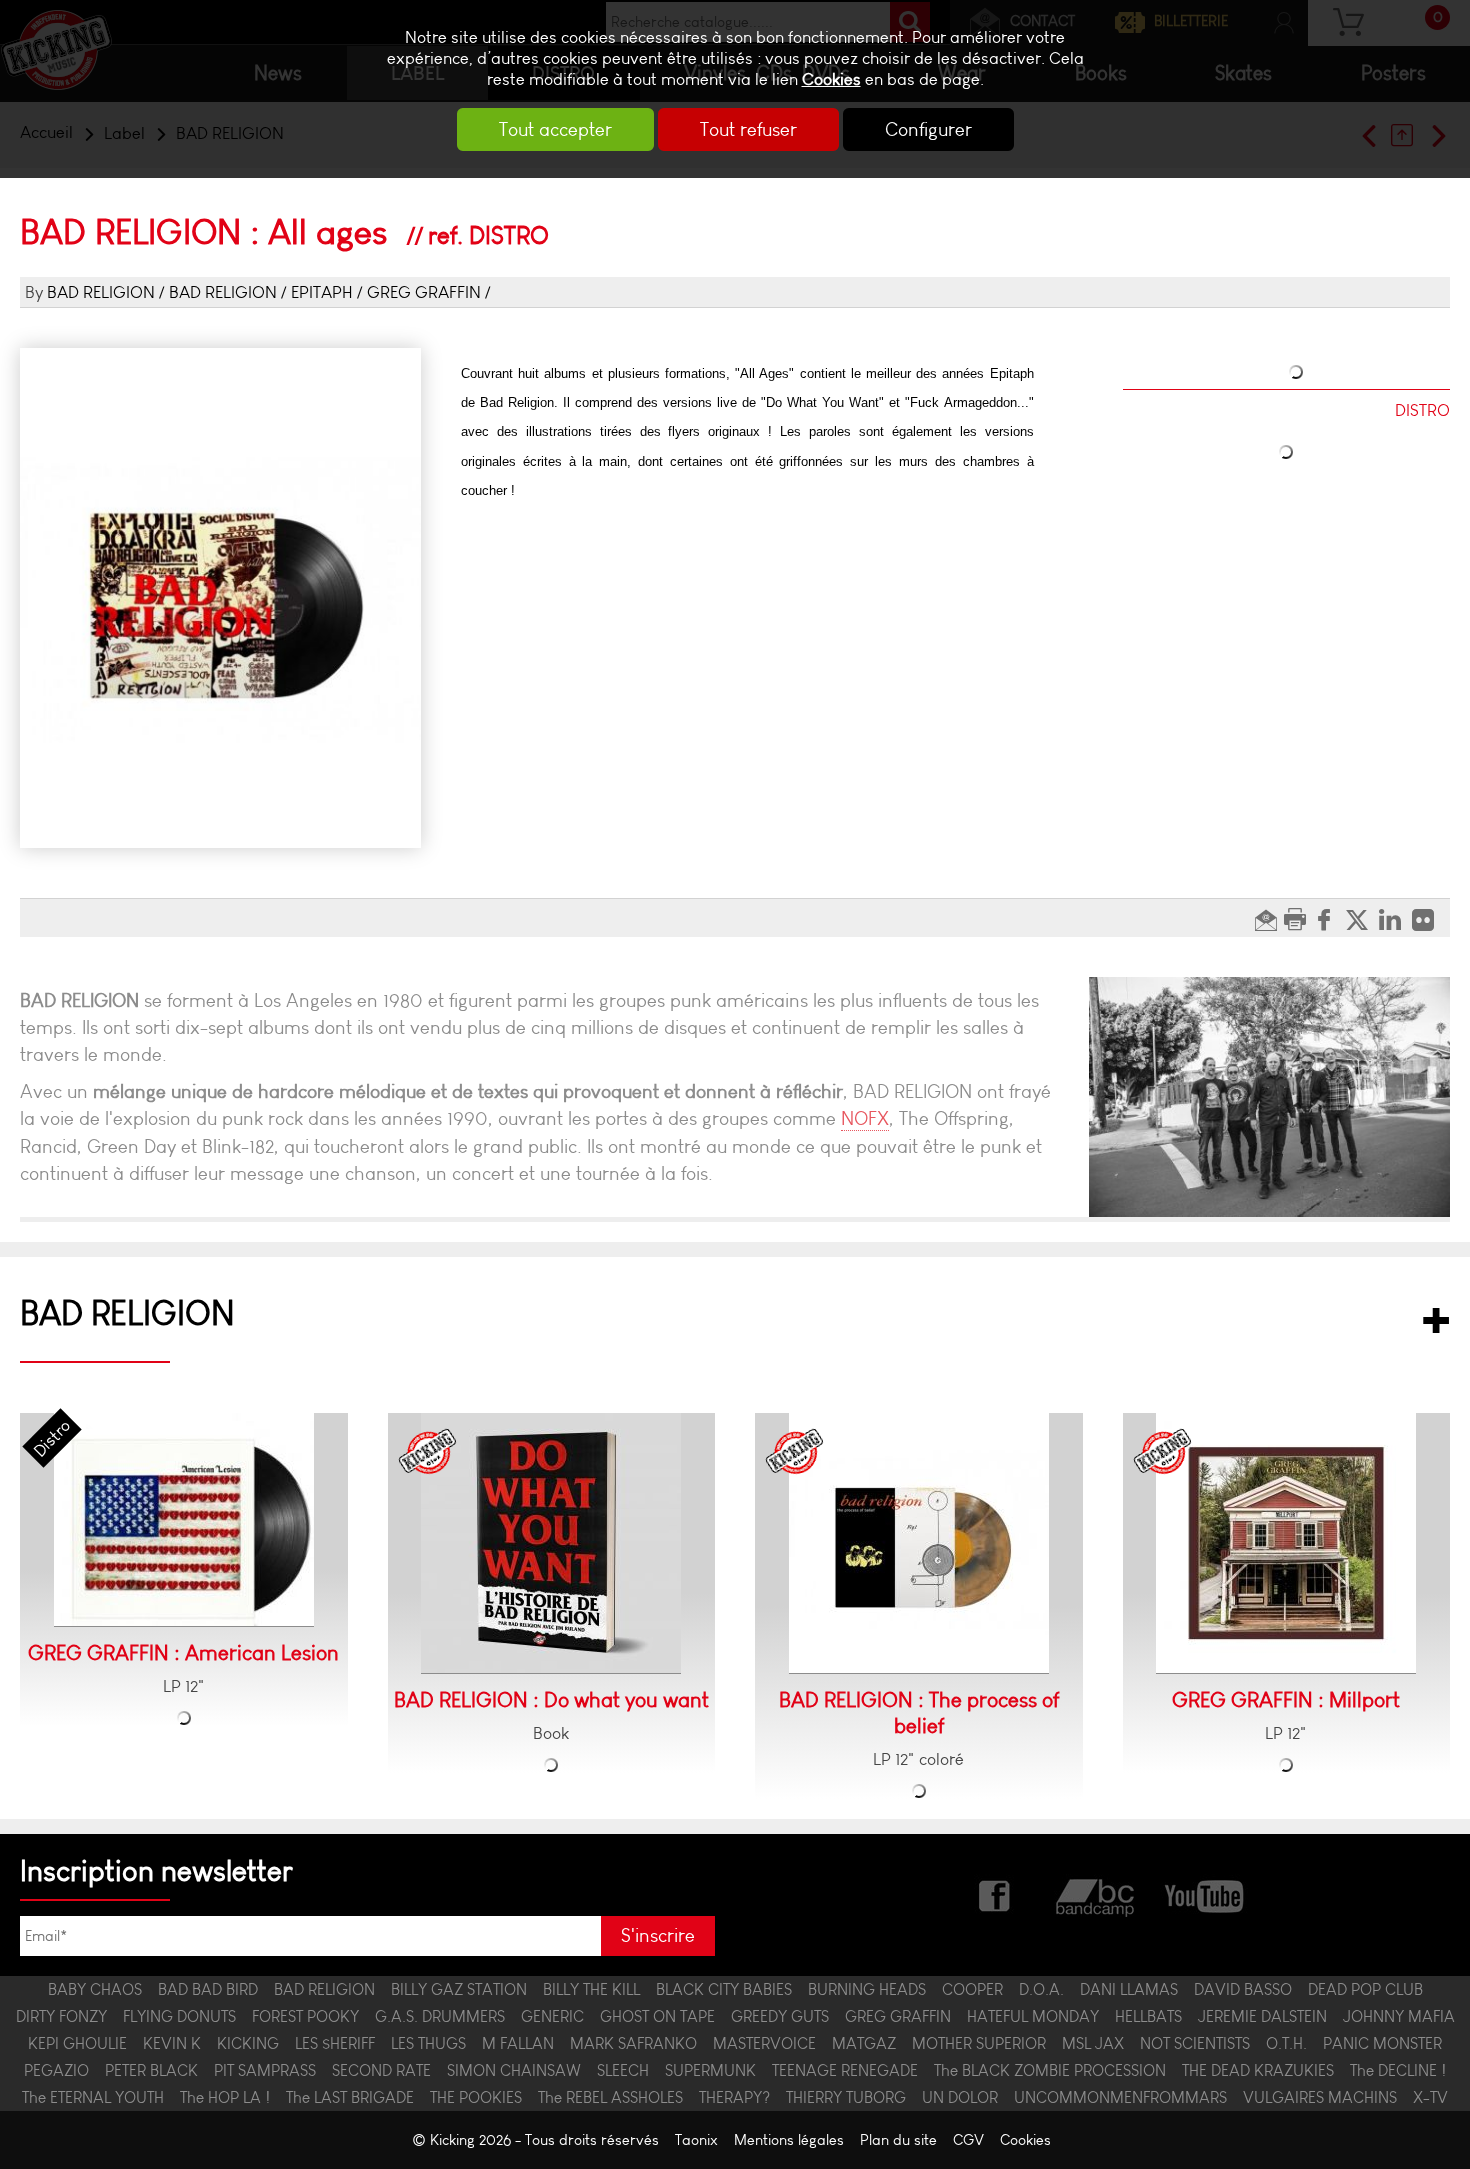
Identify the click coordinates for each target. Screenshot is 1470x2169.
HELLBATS (1148, 2016)
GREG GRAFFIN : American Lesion (183, 1653)
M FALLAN (518, 2043)
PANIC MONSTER (1382, 2043)
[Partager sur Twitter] (1362, 918)
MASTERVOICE (764, 2043)
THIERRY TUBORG (846, 2097)
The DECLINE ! (1398, 2070)
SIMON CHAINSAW (514, 2070)
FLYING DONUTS (179, 2016)
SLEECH (623, 2070)
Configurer (928, 129)
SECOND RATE (381, 2070)
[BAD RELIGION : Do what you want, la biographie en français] (551, 1543)
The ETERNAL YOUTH (93, 2097)
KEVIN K (172, 2043)
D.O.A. (1041, 1989)
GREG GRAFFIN (424, 292)
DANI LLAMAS (1129, 1989)
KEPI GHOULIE (77, 2043)
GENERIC (552, 2016)
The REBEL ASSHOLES (610, 2097)
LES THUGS (428, 2043)
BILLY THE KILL (591, 1989)
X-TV (1430, 2097)
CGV (968, 2140)
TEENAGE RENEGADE (845, 2070)
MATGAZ (864, 2043)
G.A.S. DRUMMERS (440, 2016)
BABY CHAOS (95, 1989)
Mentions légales (789, 2140)
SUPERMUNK (710, 2070)
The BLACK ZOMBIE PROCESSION (1050, 2070)
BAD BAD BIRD (208, 1989)
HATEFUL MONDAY (1033, 2016)
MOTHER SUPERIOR (979, 2043)
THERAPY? (734, 2097)
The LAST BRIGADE (350, 2097)
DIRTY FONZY (61, 2016)
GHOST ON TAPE (657, 2016)
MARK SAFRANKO (633, 2043)
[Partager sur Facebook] (1329, 918)
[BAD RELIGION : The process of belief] (919, 1543)
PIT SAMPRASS (265, 2070)
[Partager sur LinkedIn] (1395, 918)
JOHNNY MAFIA (1399, 2016)
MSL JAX (1093, 2043)
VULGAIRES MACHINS (1320, 2097)
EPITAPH (322, 292)
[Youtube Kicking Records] (1203, 1894)
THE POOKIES (476, 2097)
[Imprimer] (1297, 918)
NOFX (865, 1118)
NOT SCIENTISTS (1195, 2043)
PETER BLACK (151, 2070)
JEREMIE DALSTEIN (1262, 2016)
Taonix (696, 2140)
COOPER (972, 1989)
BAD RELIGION (101, 292)
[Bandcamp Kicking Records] (1097, 1894)
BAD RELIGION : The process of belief (919, 1713)
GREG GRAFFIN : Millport (1286, 1700)
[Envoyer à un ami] (1268, 918)
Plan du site (898, 2140)
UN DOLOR (960, 2097)
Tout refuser (748, 129)
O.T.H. (1286, 2043)
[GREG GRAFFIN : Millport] (1286, 1543)
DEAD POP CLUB (1365, 1989)
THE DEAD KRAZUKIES (1258, 2070)
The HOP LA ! (225, 2097)
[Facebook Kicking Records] (996, 1894)
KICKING (248, 2043)
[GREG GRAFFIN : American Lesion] (184, 1520)
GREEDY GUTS (780, 2016)
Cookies (831, 79)
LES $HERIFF (335, 2043)
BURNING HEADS (867, 1989)
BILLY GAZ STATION (459, 1989)
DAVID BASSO (1243, 1989)
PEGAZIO (56, 2070)
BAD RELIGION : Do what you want (551, 1700)
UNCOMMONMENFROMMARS (1120, 2097)
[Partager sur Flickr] (1428, 918)
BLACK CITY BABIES (724, 1989)
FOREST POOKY (305, 2016)
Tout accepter (555, 129)
